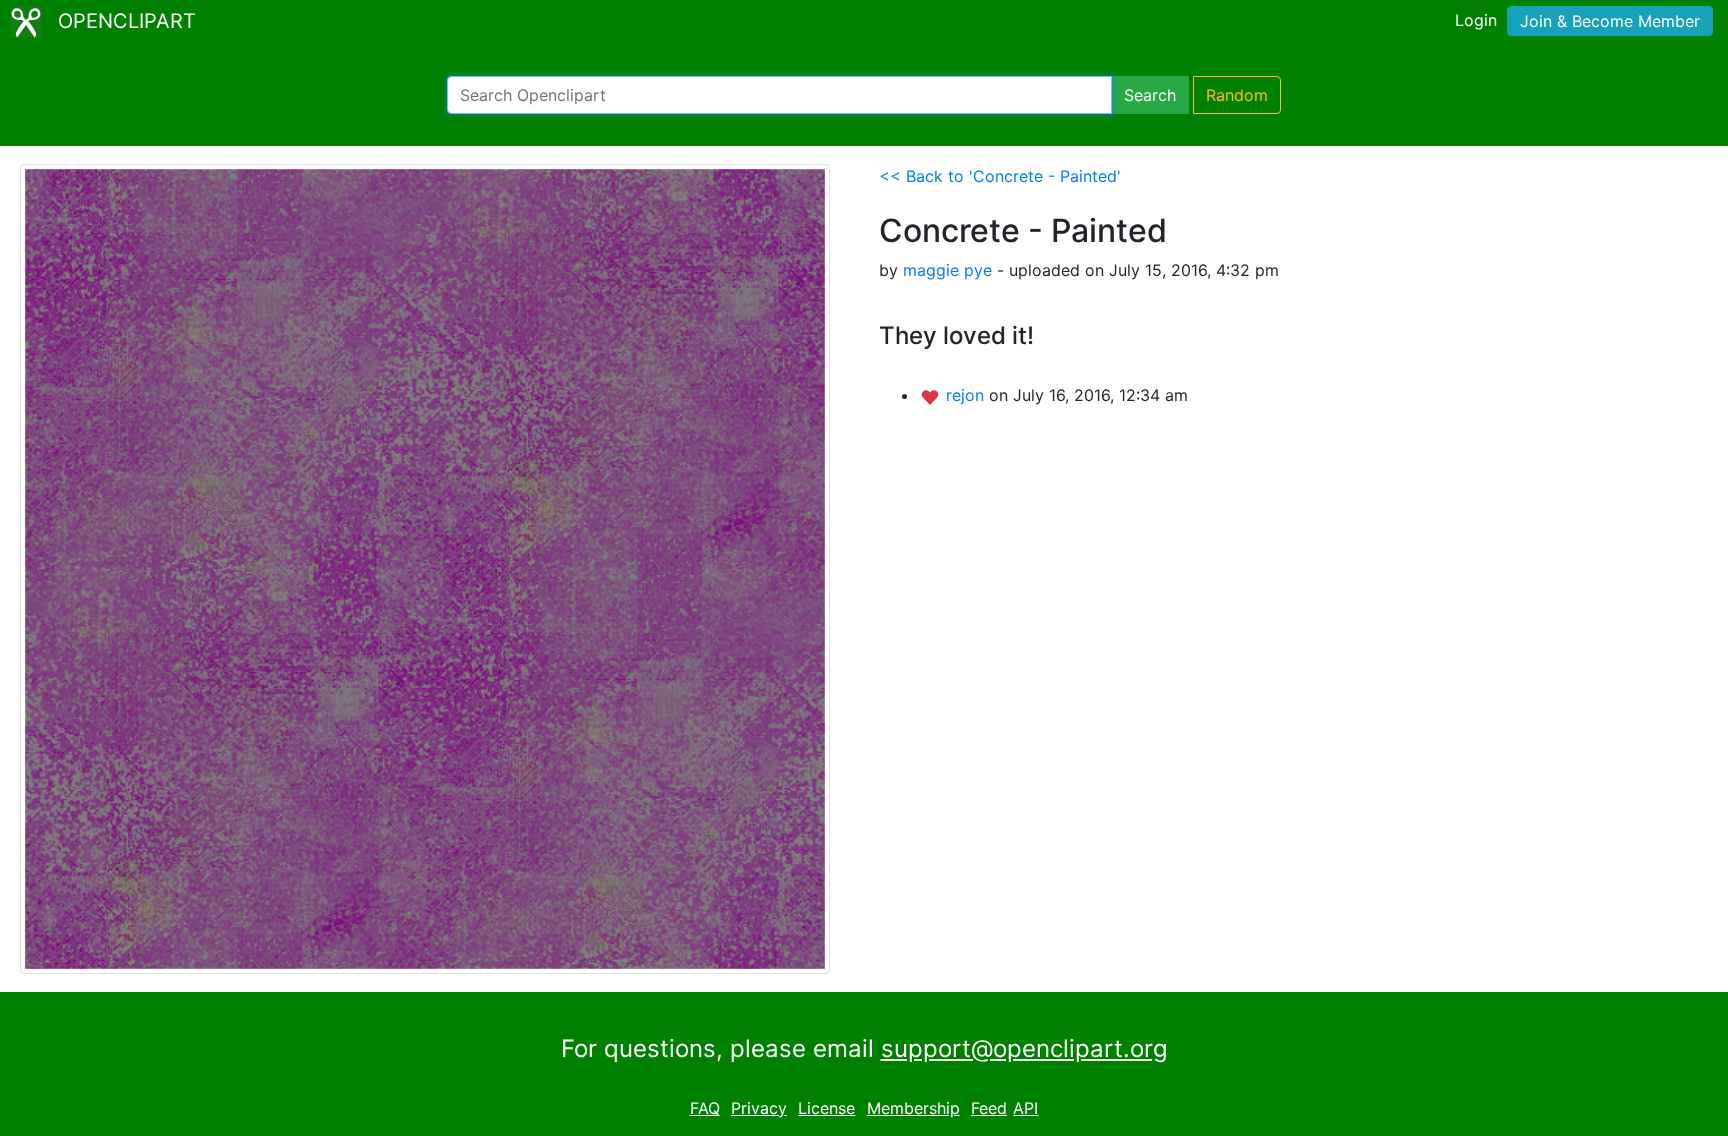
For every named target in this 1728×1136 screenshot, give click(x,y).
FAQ (705, 1108)
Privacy (759, 1108)
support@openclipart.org (1024, 1048)
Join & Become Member (1610, 21)
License (826, 1108)
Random (1237, 95)
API (1025, 1108)
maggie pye (947, 270)
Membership (913, 1108)
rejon (967, 395)
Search (1150, 95)
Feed (989, 1108)
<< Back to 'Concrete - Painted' (1000, 176)
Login (1476, 20)
